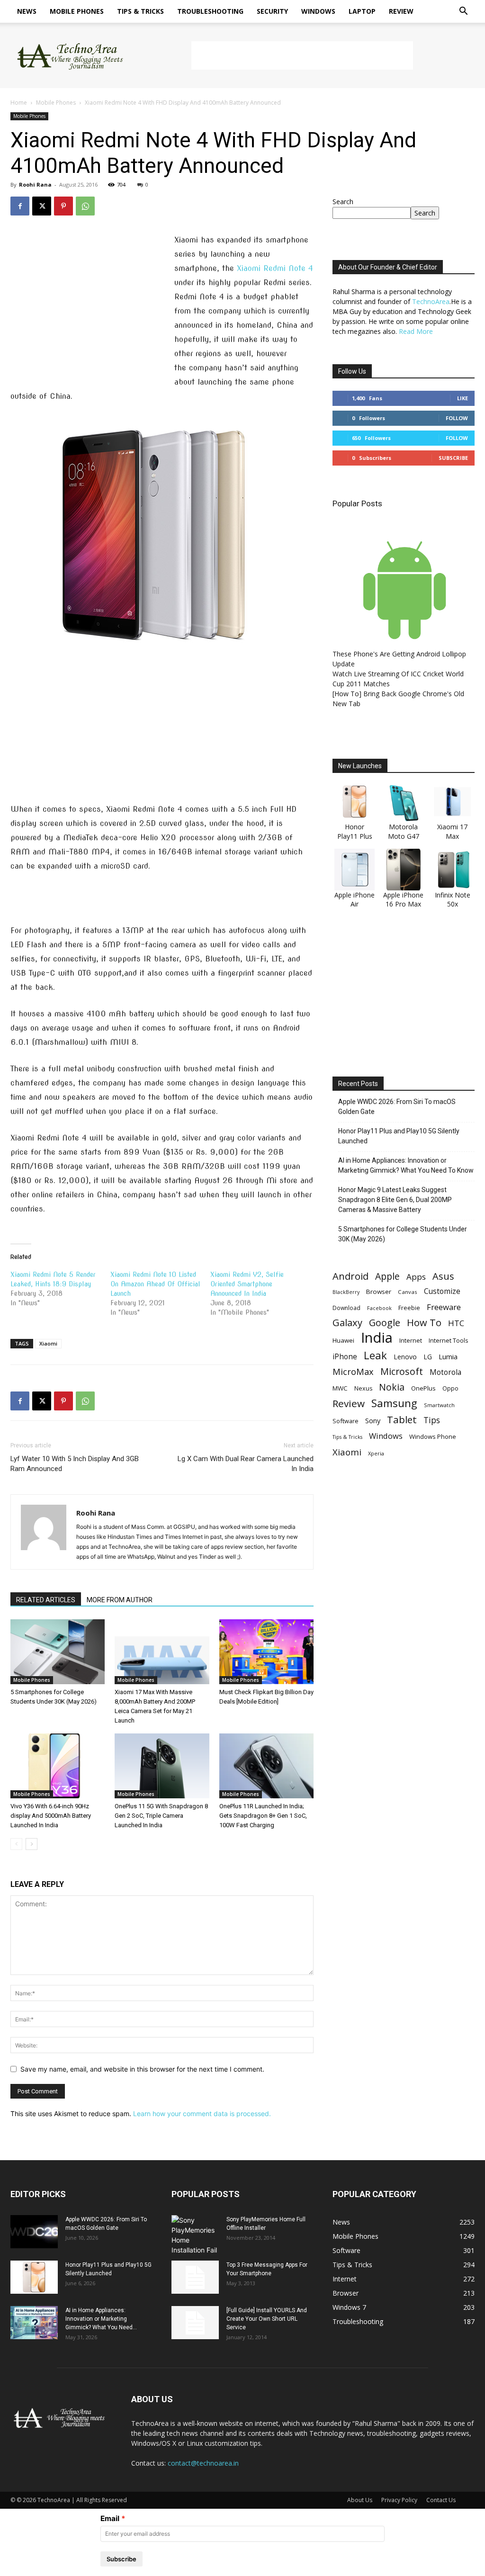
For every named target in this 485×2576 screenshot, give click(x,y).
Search (343, 202)
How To (424, 1323)
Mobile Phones (77, 11)
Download (346, 1308)
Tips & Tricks (140, 11)
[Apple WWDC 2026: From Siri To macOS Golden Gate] (34, 2232)
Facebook (379, 1308)
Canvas (408, 1292)
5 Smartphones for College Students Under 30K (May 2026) (403, 1234)
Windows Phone (433, 1436)
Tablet (402, 1420)
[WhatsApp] (85, 206)
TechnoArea (431, 301)
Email (110, 2518)
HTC (456, 1323)
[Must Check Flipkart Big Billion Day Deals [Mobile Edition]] (266, 1652)
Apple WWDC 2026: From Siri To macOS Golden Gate (397, 1107)
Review (401, 11)
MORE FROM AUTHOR (120, 1600)
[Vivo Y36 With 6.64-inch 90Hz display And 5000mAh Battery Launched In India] (58, 1766)
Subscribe (453, 458)
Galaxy (347, 1323)
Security (272, 11)
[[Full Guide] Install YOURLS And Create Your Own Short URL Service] (195, 2323)
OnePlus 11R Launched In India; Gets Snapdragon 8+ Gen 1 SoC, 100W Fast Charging (263, 1816)
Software (346, 1421)
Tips (432, 1420)
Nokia (392, 1387)
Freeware (444, 1307)
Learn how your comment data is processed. (202, 2114)
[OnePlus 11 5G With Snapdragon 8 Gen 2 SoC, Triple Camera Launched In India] (162, 1766)
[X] (42, 206)
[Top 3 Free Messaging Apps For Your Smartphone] (195, 2277)
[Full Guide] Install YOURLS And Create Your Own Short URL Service (267, 2319)
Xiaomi (48, 1343)
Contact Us (441, 2500)
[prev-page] (16, 1844)
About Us (360, 2500)
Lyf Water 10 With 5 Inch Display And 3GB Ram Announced (75, 1464)
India (377, 1338)
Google (385, 1323)
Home (19, 103)
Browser (379, 1292)
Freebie (409, 1308)
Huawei (343, 1340)
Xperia (376, 1453)
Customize (442, 1291)
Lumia (448, 1356)
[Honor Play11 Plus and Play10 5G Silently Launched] (34, 2277)
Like (463, 398)
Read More (416, 331)
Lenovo (405, 1357)
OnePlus (423, 1388)
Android (350, 1276)
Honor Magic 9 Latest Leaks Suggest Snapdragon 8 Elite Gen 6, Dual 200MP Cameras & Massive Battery (395, 1200)
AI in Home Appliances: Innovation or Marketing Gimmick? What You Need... (101, 2319)
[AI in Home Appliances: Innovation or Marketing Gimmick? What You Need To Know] (34, 2323)
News (27, 11)
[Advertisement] (302, 55)
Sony (373, 1420)
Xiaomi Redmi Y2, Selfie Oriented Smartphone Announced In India (247, 1284)
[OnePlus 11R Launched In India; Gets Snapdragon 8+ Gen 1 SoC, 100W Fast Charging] (266, 1766)
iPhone (345, 1357)
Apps (416, 1277)
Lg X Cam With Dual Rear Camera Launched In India (246, 1464)
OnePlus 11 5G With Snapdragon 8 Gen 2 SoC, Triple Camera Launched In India (161, 1816)
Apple (387, 1276)
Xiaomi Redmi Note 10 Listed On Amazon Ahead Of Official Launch (155, 1284)
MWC (340, 1388)
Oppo (450, 1388)
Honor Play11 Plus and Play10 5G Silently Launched (399, 1136)
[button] (463, 12)
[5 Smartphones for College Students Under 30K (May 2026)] (58, 1652)
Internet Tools (449, 1340)
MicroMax (353, 1372)
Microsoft (402, 1371)
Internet (411, 1340)
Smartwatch (439, 1405)
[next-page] (31, 1844)
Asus (443, 1276)
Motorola (445, 1372)
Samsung (394, 1403)
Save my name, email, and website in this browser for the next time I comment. (142, 2069)
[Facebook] (20, 206)
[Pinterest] (63, 206)
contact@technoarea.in (203, 2463)
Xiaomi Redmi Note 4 (275, 268)
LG (428, 1357)
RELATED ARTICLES (46, 1600)
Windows (318, 11)
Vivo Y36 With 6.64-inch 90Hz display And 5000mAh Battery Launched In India (51, 1816)
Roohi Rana (35, 184)
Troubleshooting (210, 11)
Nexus (363, 1388)
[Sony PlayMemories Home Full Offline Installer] (195, 2235)
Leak (375, 1355)
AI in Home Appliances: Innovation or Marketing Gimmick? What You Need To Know (406, 1165)
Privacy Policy (399, 2500)
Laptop (362, 11)
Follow (457, 418)
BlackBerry (346, 1292)
